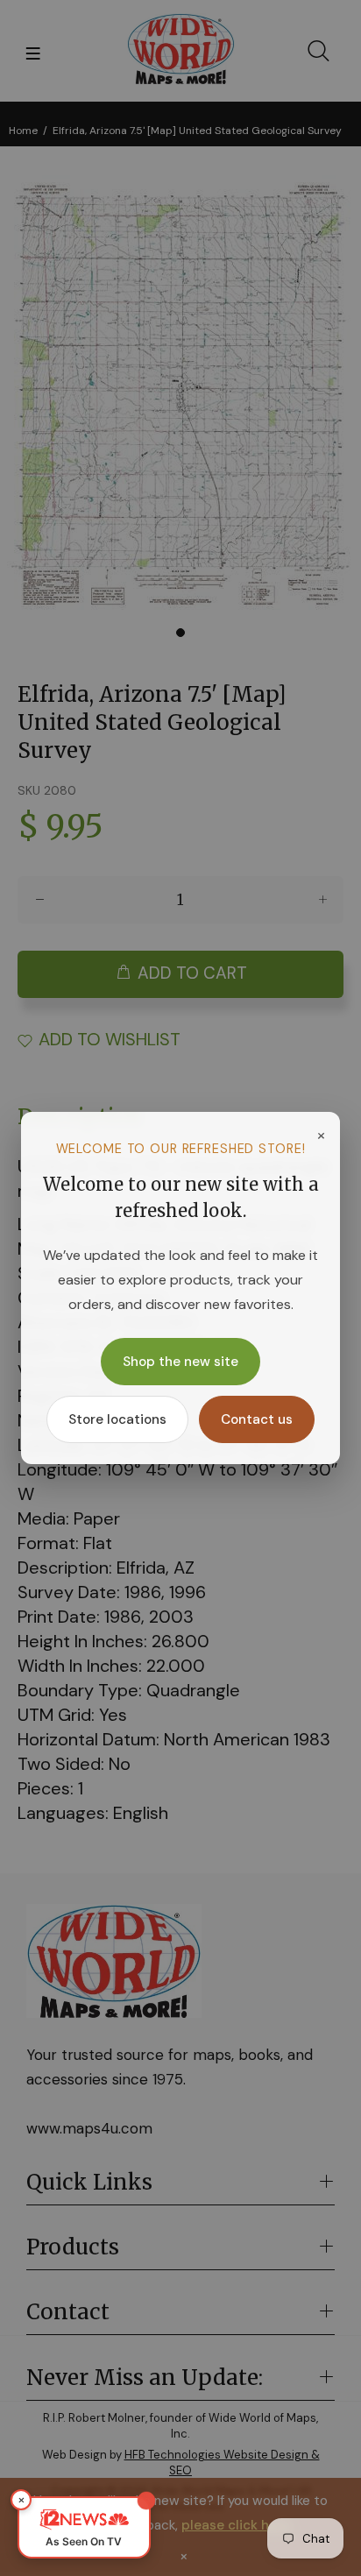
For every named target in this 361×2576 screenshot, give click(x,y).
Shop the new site (180, 1362)
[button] (84, 2527)
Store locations (117, 1419)
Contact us (257, 1419)
